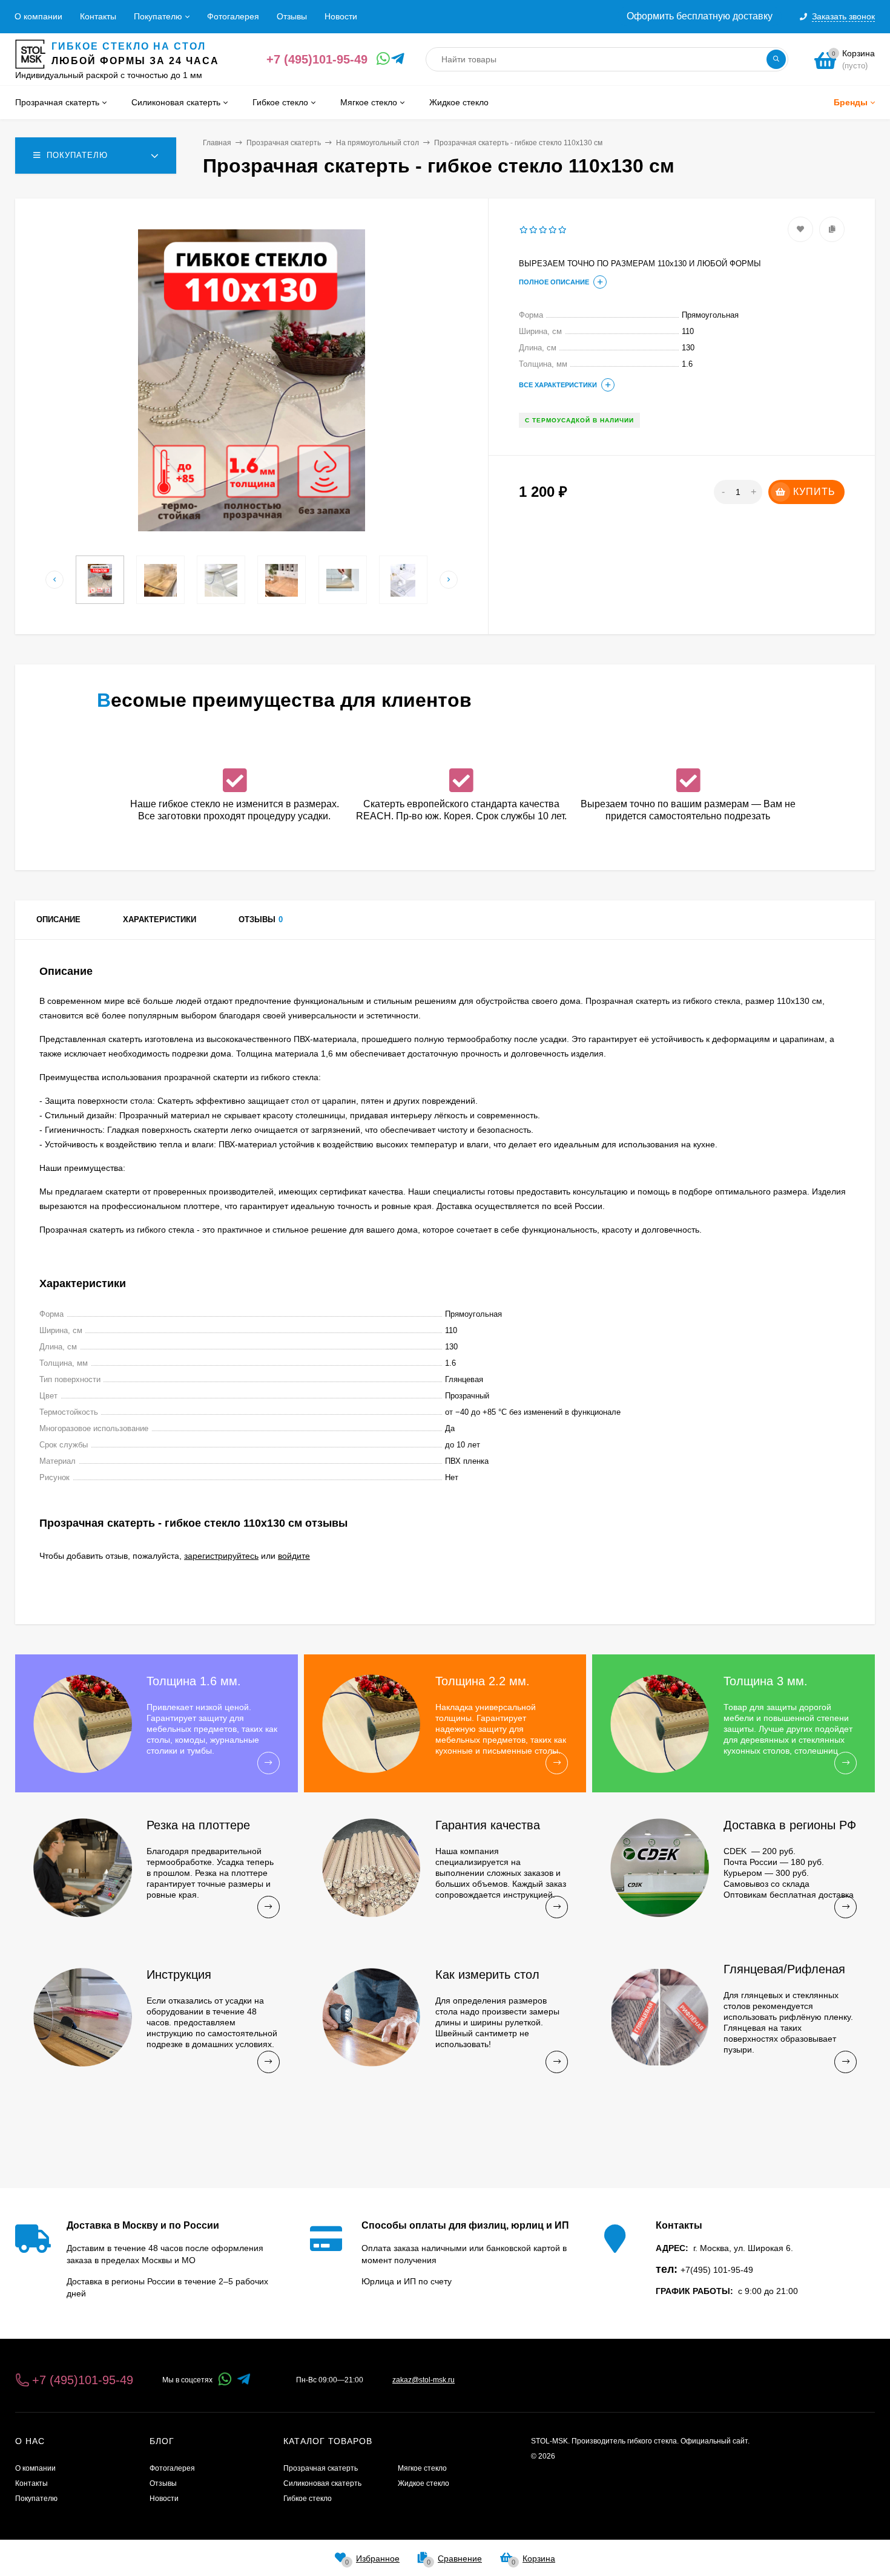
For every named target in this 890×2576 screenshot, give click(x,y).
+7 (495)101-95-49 (317, 59)
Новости (341, 16)
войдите (294, 1556)
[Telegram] (396, 59)
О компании (38, 16)
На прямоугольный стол (377, 143)
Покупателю (158, 16)
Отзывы (292, 16)
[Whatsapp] (381, 59)
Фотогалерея (233, 16)
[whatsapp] (225, 2380)
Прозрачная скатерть (284, 143)
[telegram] (244, 2380)
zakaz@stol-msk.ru (424, 2380)
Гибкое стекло (308, 2499)
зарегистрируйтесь (221, 1556)
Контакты (98, 16)
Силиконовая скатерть (322, 2483)
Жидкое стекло (424, 2483)
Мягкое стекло (422, 2468)
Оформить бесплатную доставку (700, 16)
